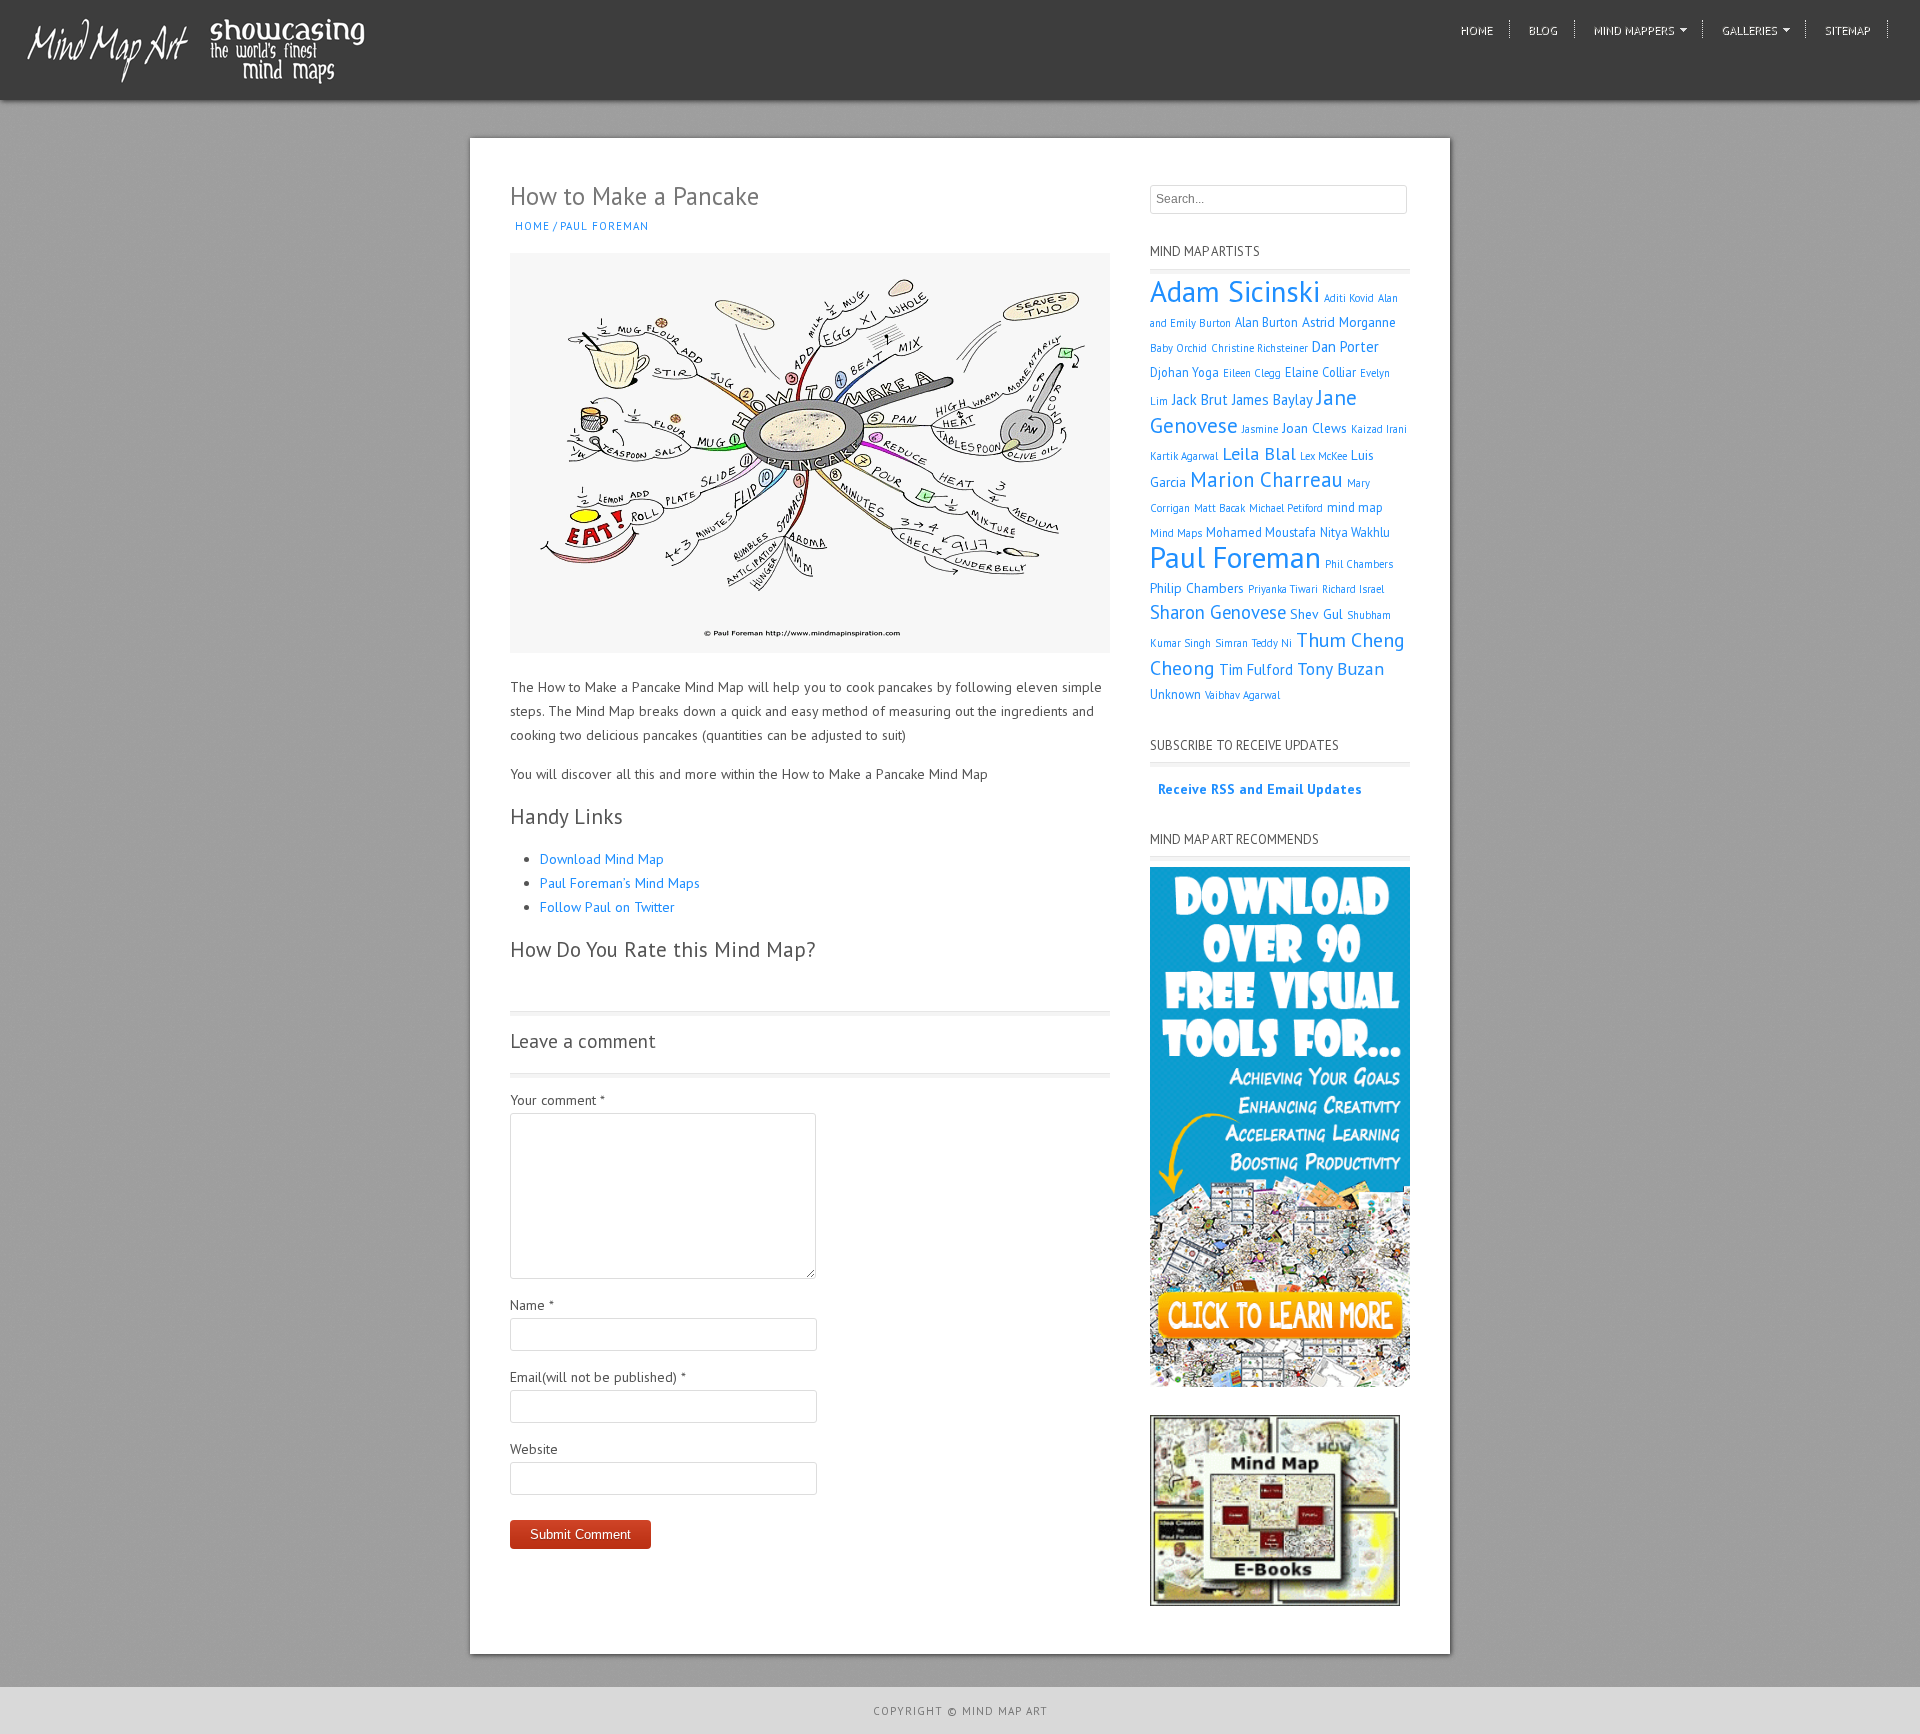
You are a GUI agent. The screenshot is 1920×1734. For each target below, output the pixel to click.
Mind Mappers (1633, 29)
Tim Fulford (1256, 669)
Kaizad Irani (1379, 429)
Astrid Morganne (1349, 322)
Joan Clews (1314, 428)
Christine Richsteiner (1259, 348)
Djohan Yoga (1184, 372)
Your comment (557, 1100)
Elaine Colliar (1320, 372)
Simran (1231, 643)
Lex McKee (1323, 456)
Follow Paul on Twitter (607, 907)
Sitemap (1847, 29)
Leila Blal (1259, 453)
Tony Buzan (1340, 668)
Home (1476, 29)
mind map (1355, 507)
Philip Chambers (1197, 588)
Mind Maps (1176, 533)
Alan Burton (1266, 322)
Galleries (1749, 29)
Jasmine (1260, 429)
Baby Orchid (1178, 348)
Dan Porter (1345, 346)
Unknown (1175, 694)
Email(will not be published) (598, 1377)
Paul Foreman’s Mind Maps (620, 883)
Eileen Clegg (1252, 373)
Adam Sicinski (1235, 291)
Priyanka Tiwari (1283, 589)
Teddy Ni (1272, 643)
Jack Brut (1200, 399)
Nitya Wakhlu (1355, 532)
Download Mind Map (602, 859)
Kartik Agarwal (1184, 456)
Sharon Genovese (1218, 612)
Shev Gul (1316, 614)
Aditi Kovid (1349, 298)
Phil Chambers (1359, 564)
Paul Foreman (604, 226)
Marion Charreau (1266, 479)
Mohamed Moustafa (1261, 532)
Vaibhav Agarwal (1242, 695)
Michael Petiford (1286, 508)
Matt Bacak (1219, 508)
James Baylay (1272, 399)
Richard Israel (1353, 589)
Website (534, 1449)
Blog (1542, 29)
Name (532, 1305)
